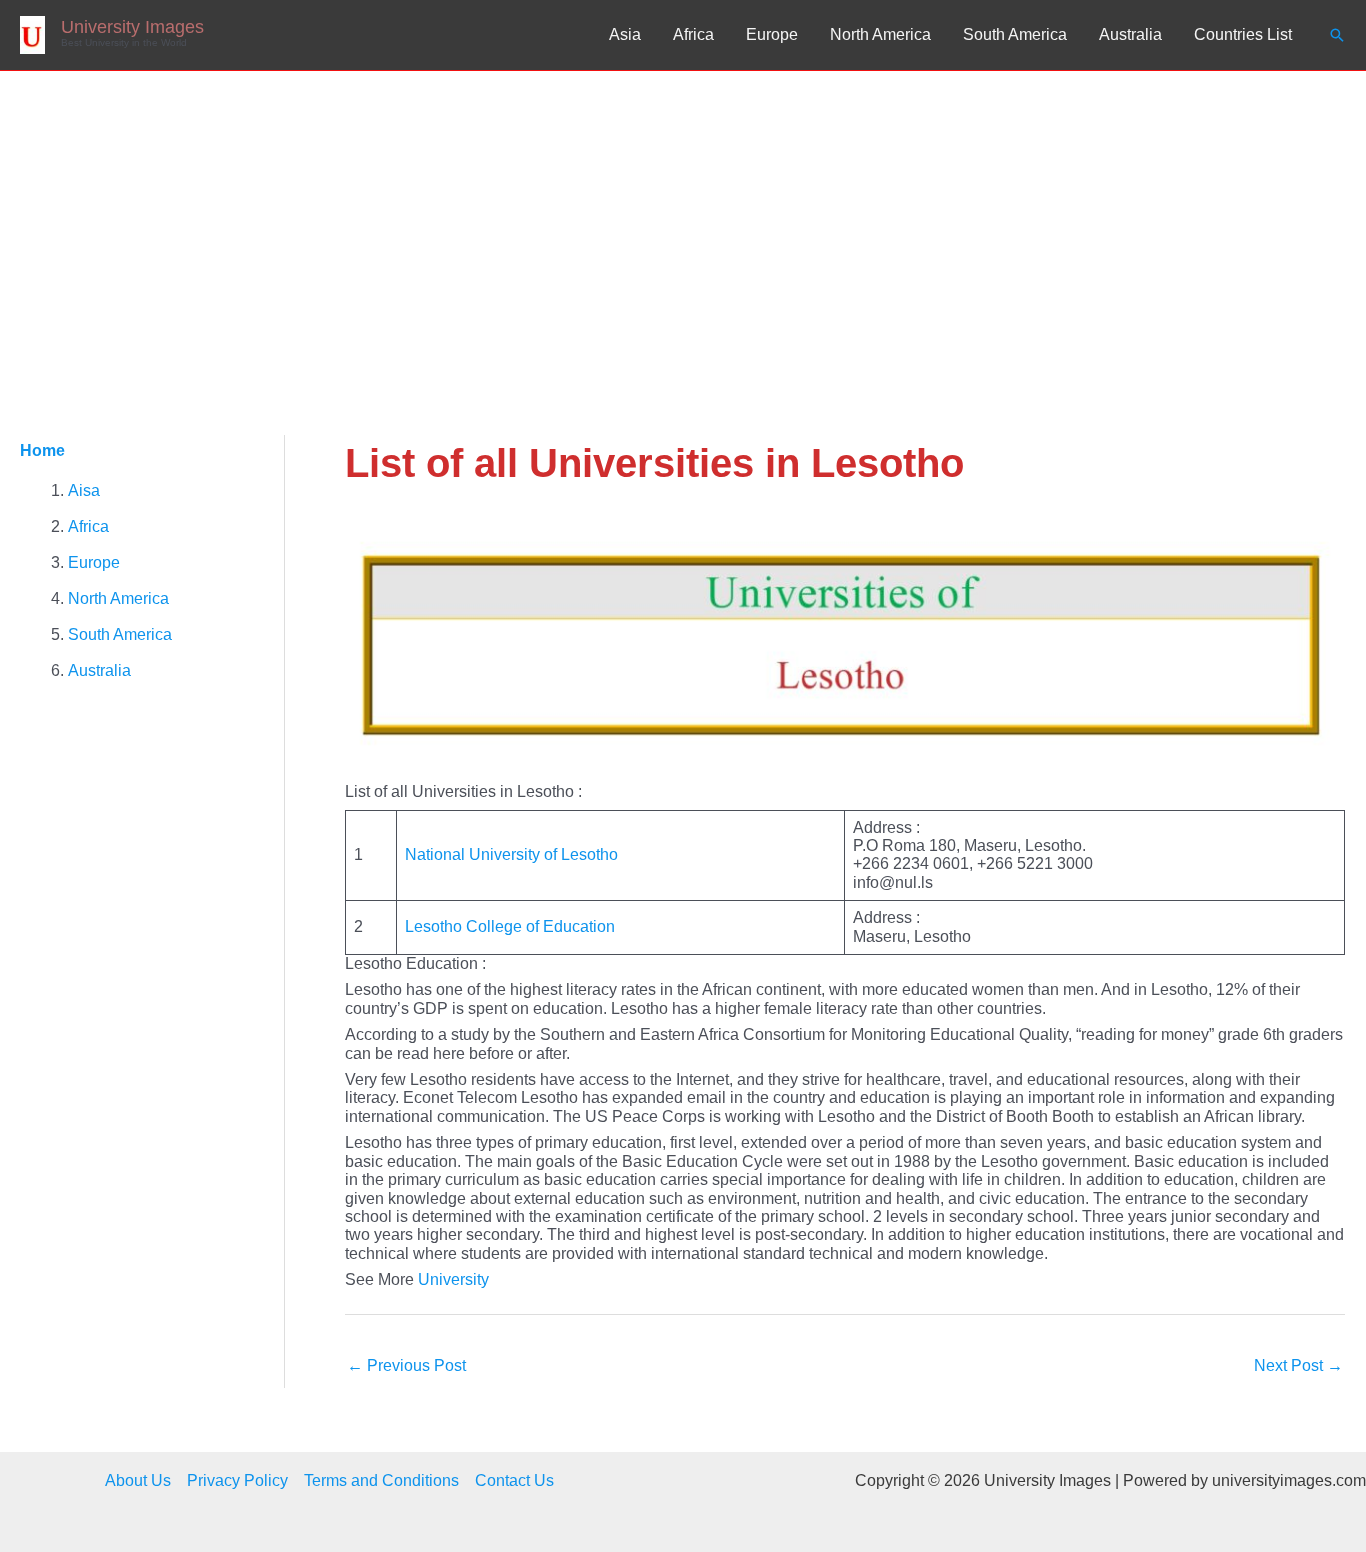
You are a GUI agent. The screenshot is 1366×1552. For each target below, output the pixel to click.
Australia (1130, 34)
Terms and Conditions (381, 1480)
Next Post (1298, 1365)
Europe (772, 34)
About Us (138, 1480)
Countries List (1243, 34)
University (453, 1279)
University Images (132, 27)
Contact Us (514, 1480)
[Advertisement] (683, 221)
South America (1015, 34)
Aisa (84, 490)
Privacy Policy (237, 1480)
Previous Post (406, 1365)
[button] (1337, 35)
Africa (693, 34)
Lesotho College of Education (510, 926)
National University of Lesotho (511, 854)
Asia (625, 34)
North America (880, 34)
